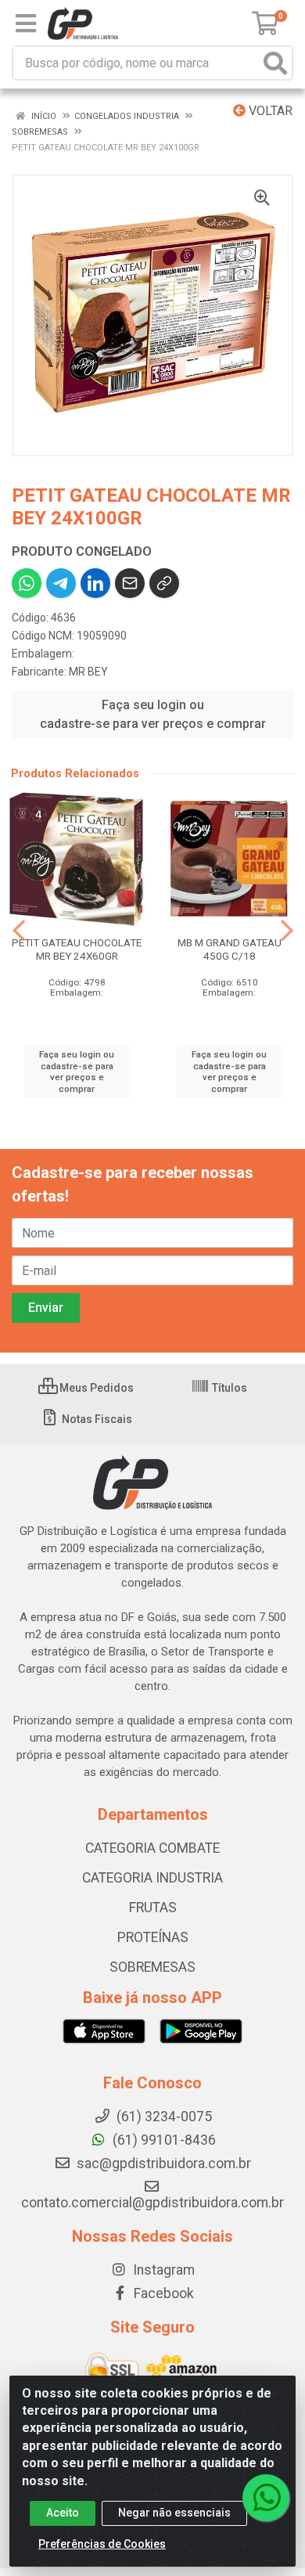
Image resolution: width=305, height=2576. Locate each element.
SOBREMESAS (152, 1967)
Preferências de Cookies (102, 2544)
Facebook (162, 2293)
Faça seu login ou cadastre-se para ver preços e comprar (153, 714)
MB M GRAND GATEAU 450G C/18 (230, 949)
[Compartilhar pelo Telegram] (61, 583)
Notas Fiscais (96, 1419)
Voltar (269, 111)
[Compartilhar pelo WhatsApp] (27, 583)
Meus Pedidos (95, 1388)
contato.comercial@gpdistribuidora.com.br (152, 2203)
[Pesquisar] (275, 63)
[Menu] (26, 23)
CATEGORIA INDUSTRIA (152, 1878)
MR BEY (88, 672)
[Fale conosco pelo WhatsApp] (266, 2498)
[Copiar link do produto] (164, 583)
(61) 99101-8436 (163, 2140)
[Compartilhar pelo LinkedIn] (95, 583)
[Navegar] (19, 931)
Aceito (63, 2513)
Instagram (162, 2270)
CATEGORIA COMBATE (152, 1848)
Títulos (228, 1388)
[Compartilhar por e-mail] (130, 583)
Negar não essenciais (174, 2513)
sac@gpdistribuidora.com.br (162, 2163)
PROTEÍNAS (153, 1937)
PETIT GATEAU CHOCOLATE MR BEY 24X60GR (77, 949)
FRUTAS (153, 1908)
